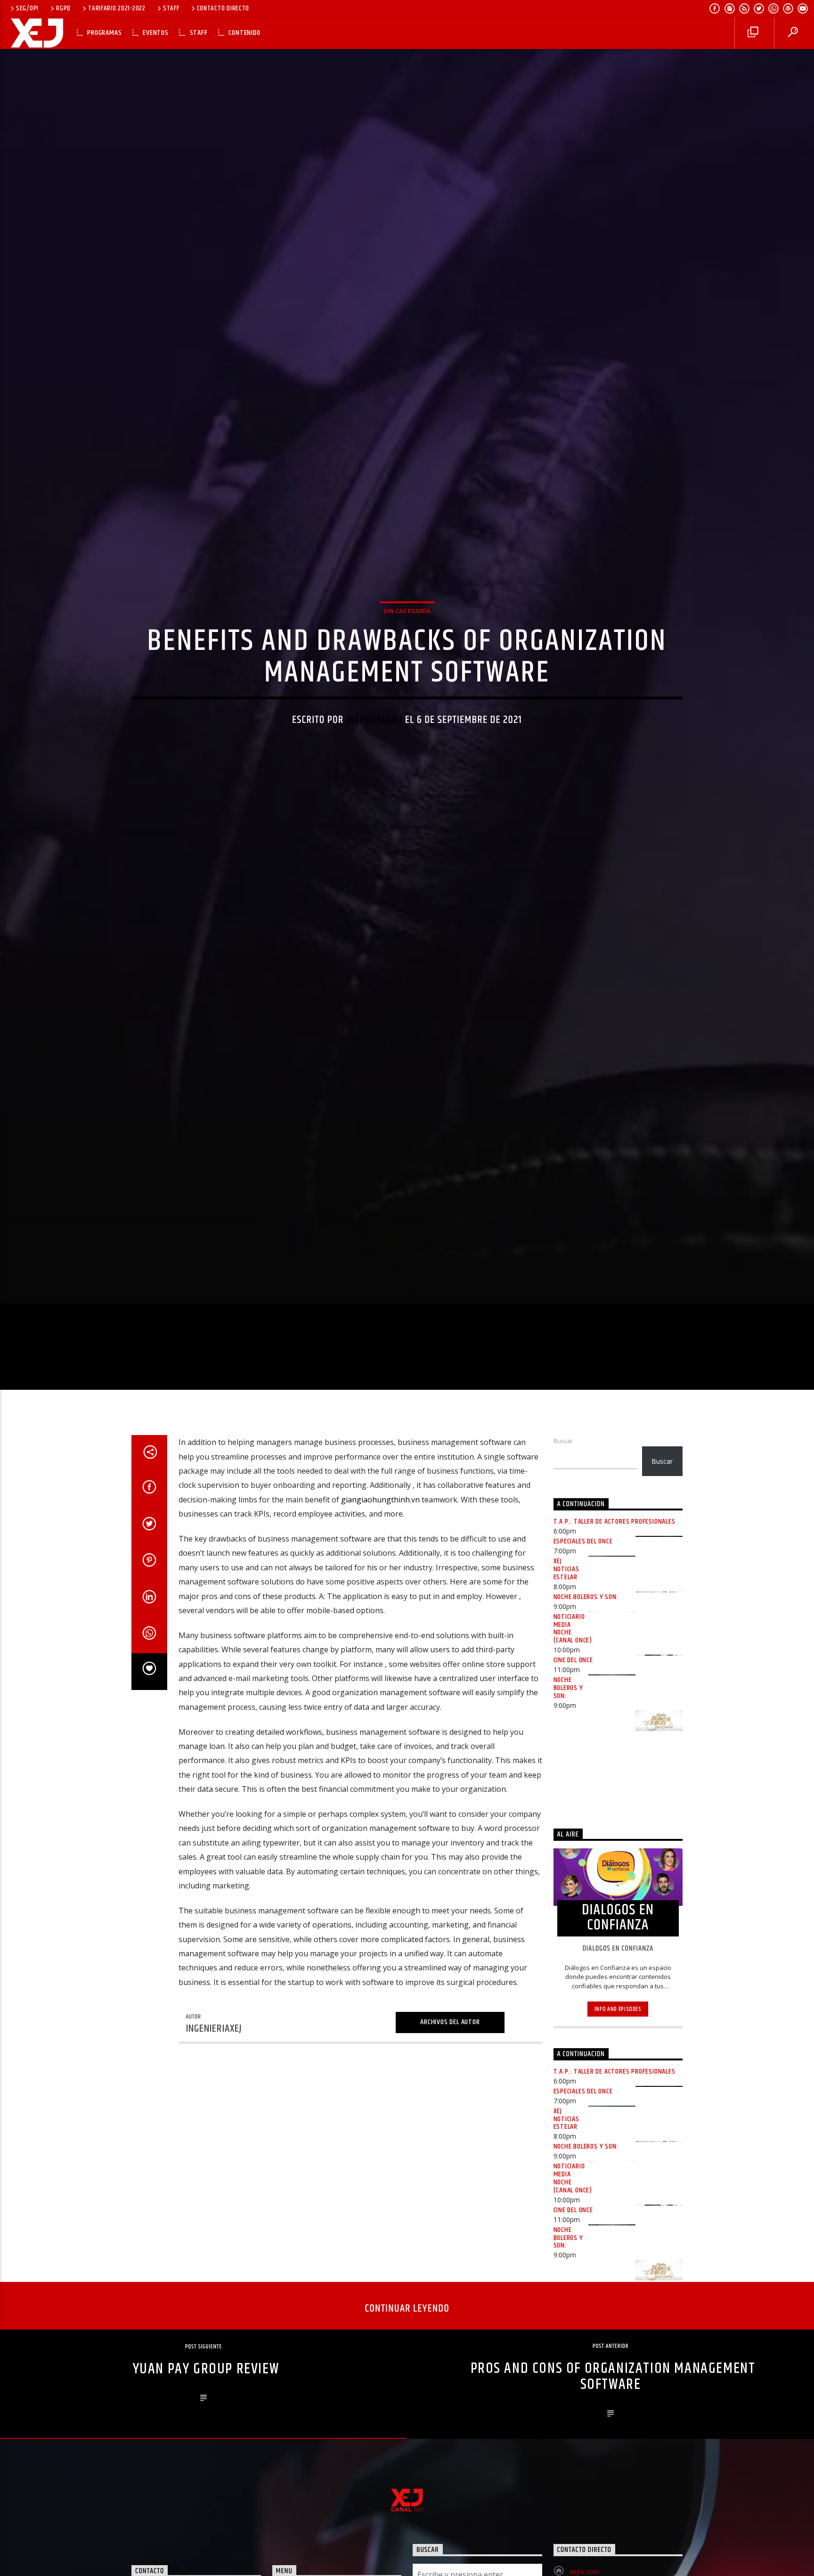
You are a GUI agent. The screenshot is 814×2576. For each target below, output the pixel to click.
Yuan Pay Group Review (206, 2475)
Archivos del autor (450, 2129)
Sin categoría (407, 660)
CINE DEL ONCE (573, 1767)
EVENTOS (156, 33)
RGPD (63, 8)
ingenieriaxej (374, 769)
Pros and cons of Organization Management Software (613, 2483)
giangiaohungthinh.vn (380, 1606)
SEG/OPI (27, 8)
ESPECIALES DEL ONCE (583, 1648)
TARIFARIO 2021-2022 (117, 8)
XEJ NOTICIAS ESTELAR (566, 1676)
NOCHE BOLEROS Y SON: (586, 1703)
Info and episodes (618, 2115)
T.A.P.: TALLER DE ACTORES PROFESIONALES (615, 1628)
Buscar (563, 1547)
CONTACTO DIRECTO (223, 8)
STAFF (171, 8)
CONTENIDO (244, 33)
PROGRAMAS (104, 33)
